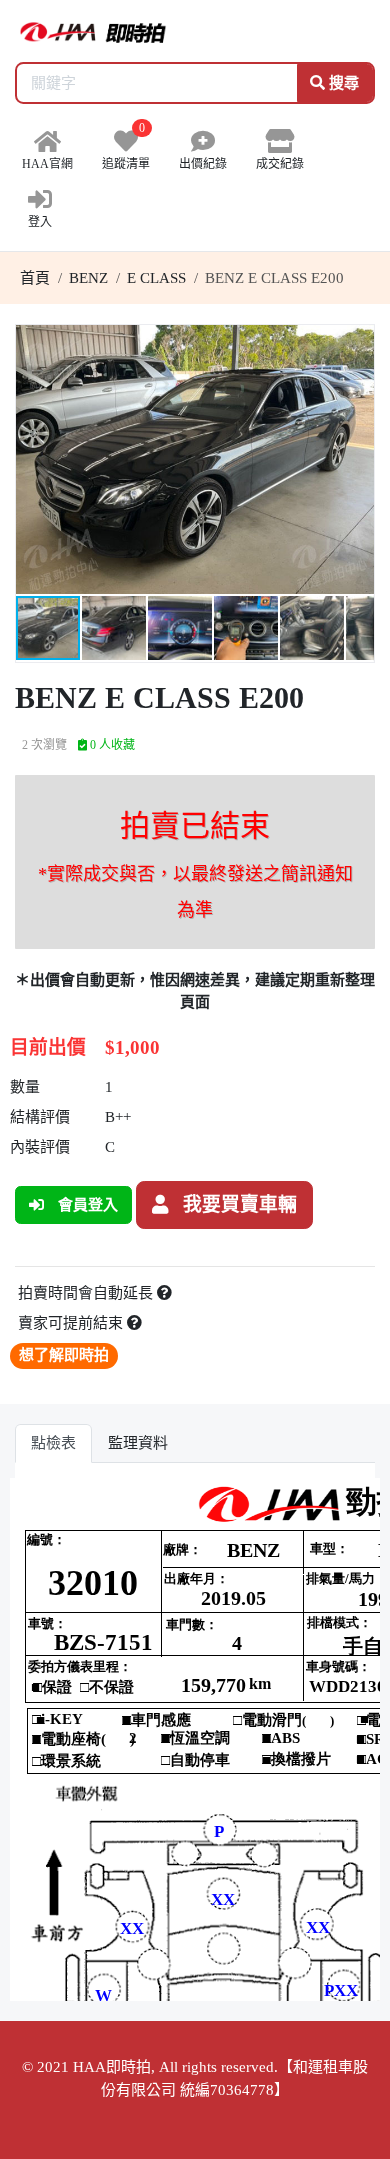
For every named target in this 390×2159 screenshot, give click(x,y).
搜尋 (342, 83)
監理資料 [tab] (138, 1443)
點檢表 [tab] (53, 1443)
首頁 (35, 278)
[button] (356, 343)
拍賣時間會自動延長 (87, 1293)
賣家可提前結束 (72, 1323)
